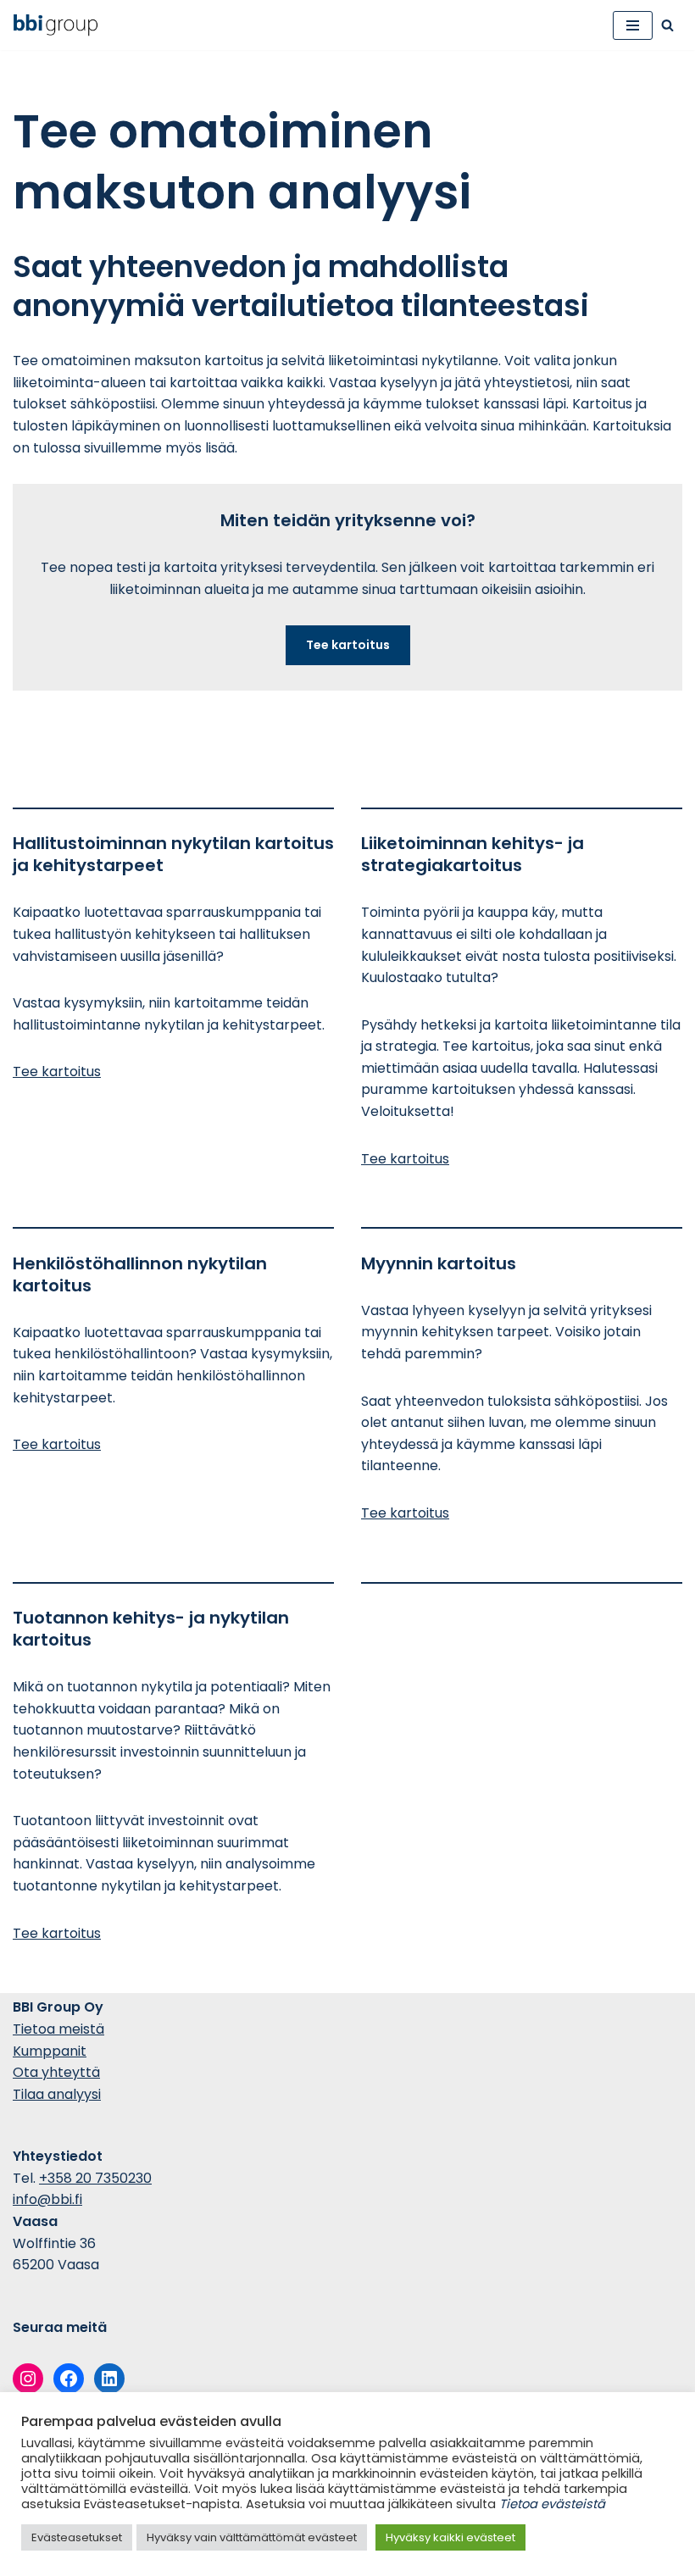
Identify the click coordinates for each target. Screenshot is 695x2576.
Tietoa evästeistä (552, 2504)
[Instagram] (28, 2379)
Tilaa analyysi (57, 2094)
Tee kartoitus (57, 1071)
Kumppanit (50, 2051)
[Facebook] (69, 2379)
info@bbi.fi (47, 2199)
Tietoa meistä (58, 2029)
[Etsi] (667, 25)
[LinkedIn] (109, 2379)
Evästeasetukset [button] (77, 2537)
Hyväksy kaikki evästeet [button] (450, 2537)
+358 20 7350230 (95, 2178)
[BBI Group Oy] (60, 25)
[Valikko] (633, 25)
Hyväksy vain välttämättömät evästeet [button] (252, 2537)
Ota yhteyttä (56, 2072)
